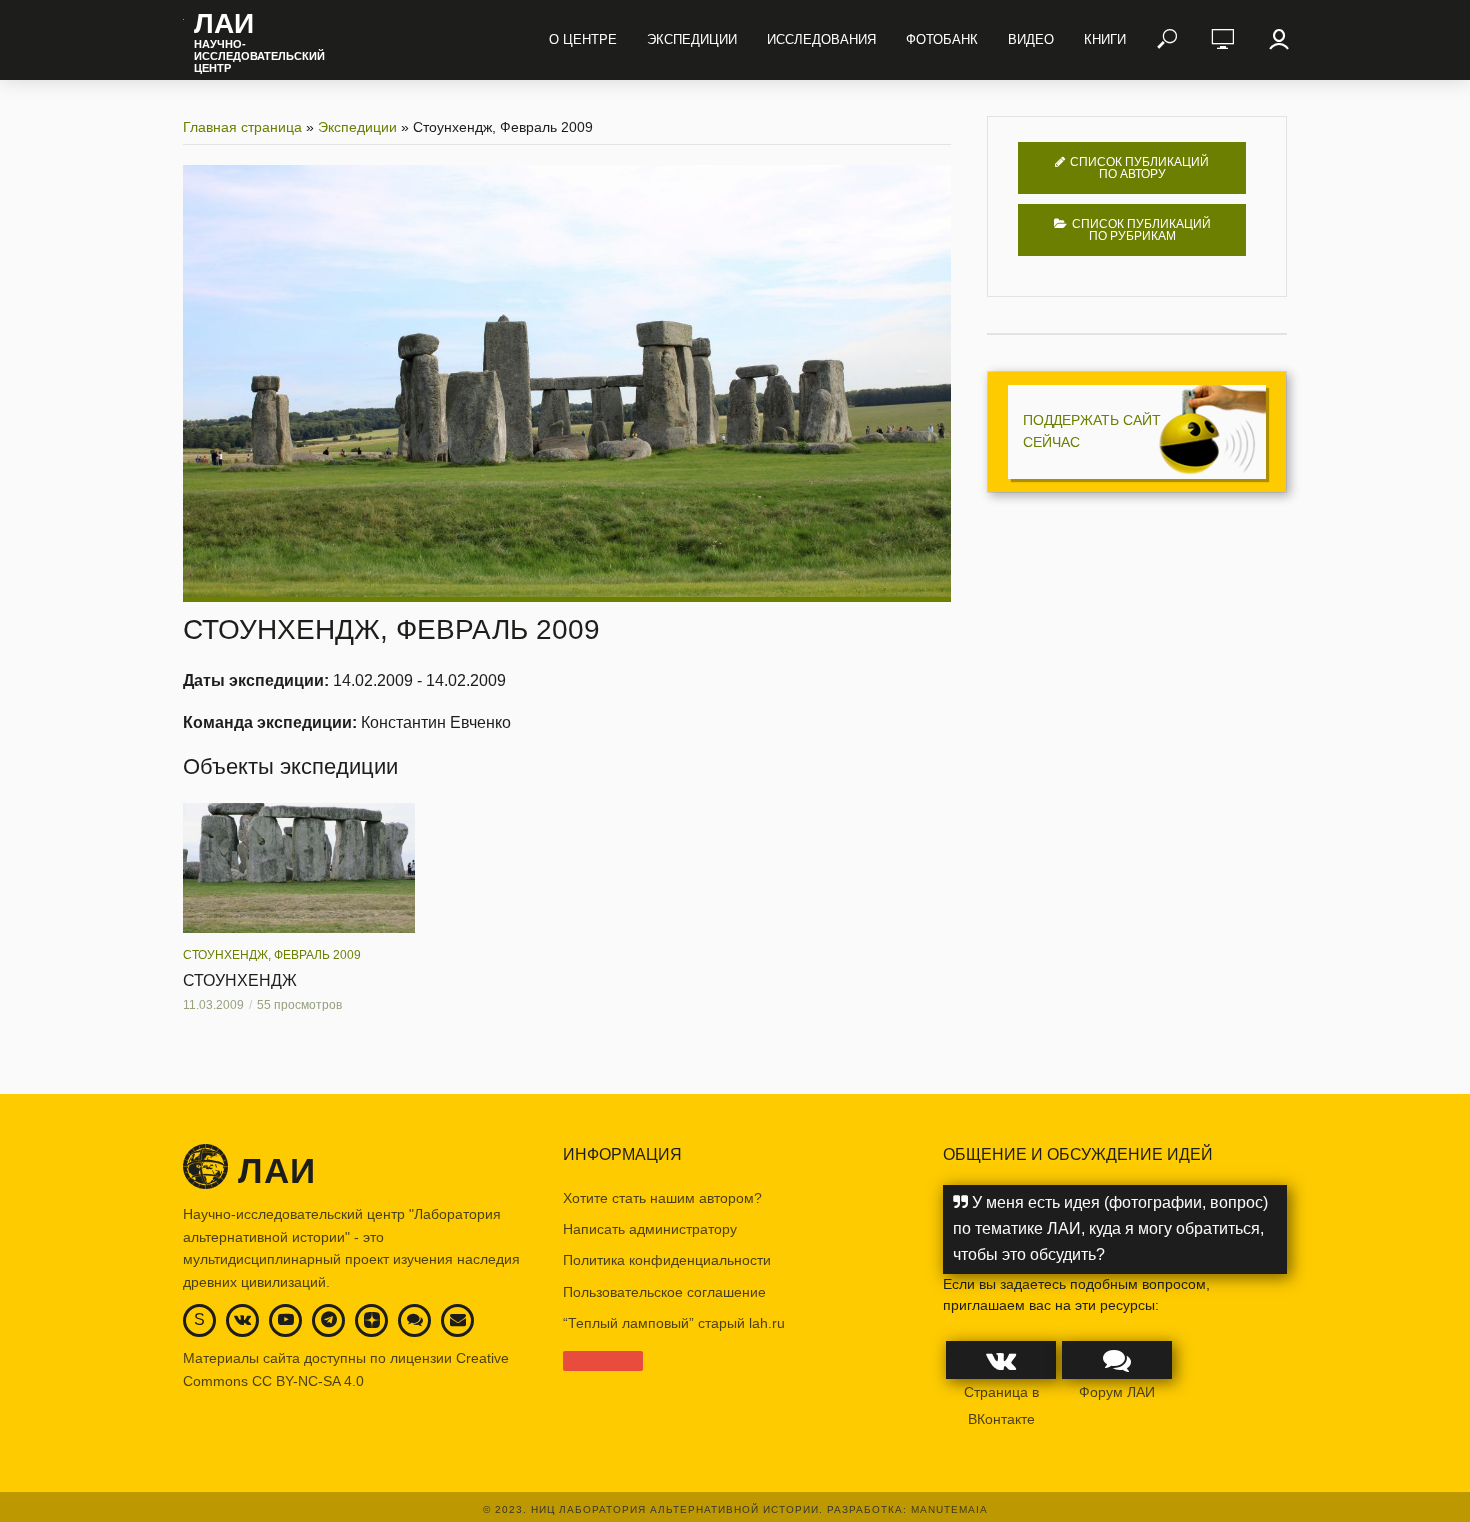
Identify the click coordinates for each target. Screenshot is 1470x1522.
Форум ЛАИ (1117, 1392)
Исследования (821, 39)
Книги (1105, 39)
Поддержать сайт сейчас (1092, 431)
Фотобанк (942, 39)
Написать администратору (650, 1229)
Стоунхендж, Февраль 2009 (272, 955)
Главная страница (242, 127)
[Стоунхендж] (299, 868)
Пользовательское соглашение (664, 1292)
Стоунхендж (240, 980)
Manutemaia (949, 1509)
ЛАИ (224, 24)
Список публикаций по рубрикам (1141, 230)
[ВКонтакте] (242, 1319)
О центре (583, 39)
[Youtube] (286, 1319)
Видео (1031, 39)
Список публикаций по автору (1139, 168)
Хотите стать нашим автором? (662, 1198)
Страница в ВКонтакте (1001, 1405)
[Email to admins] (458, 1319)
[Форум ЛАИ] (415, 1319)
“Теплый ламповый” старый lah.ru (674, 1323)
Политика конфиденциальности (667, 1260)
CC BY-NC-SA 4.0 (308, 1381)
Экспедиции (692, 39)
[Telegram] (329, 1319)
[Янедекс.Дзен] (372, 1321)
